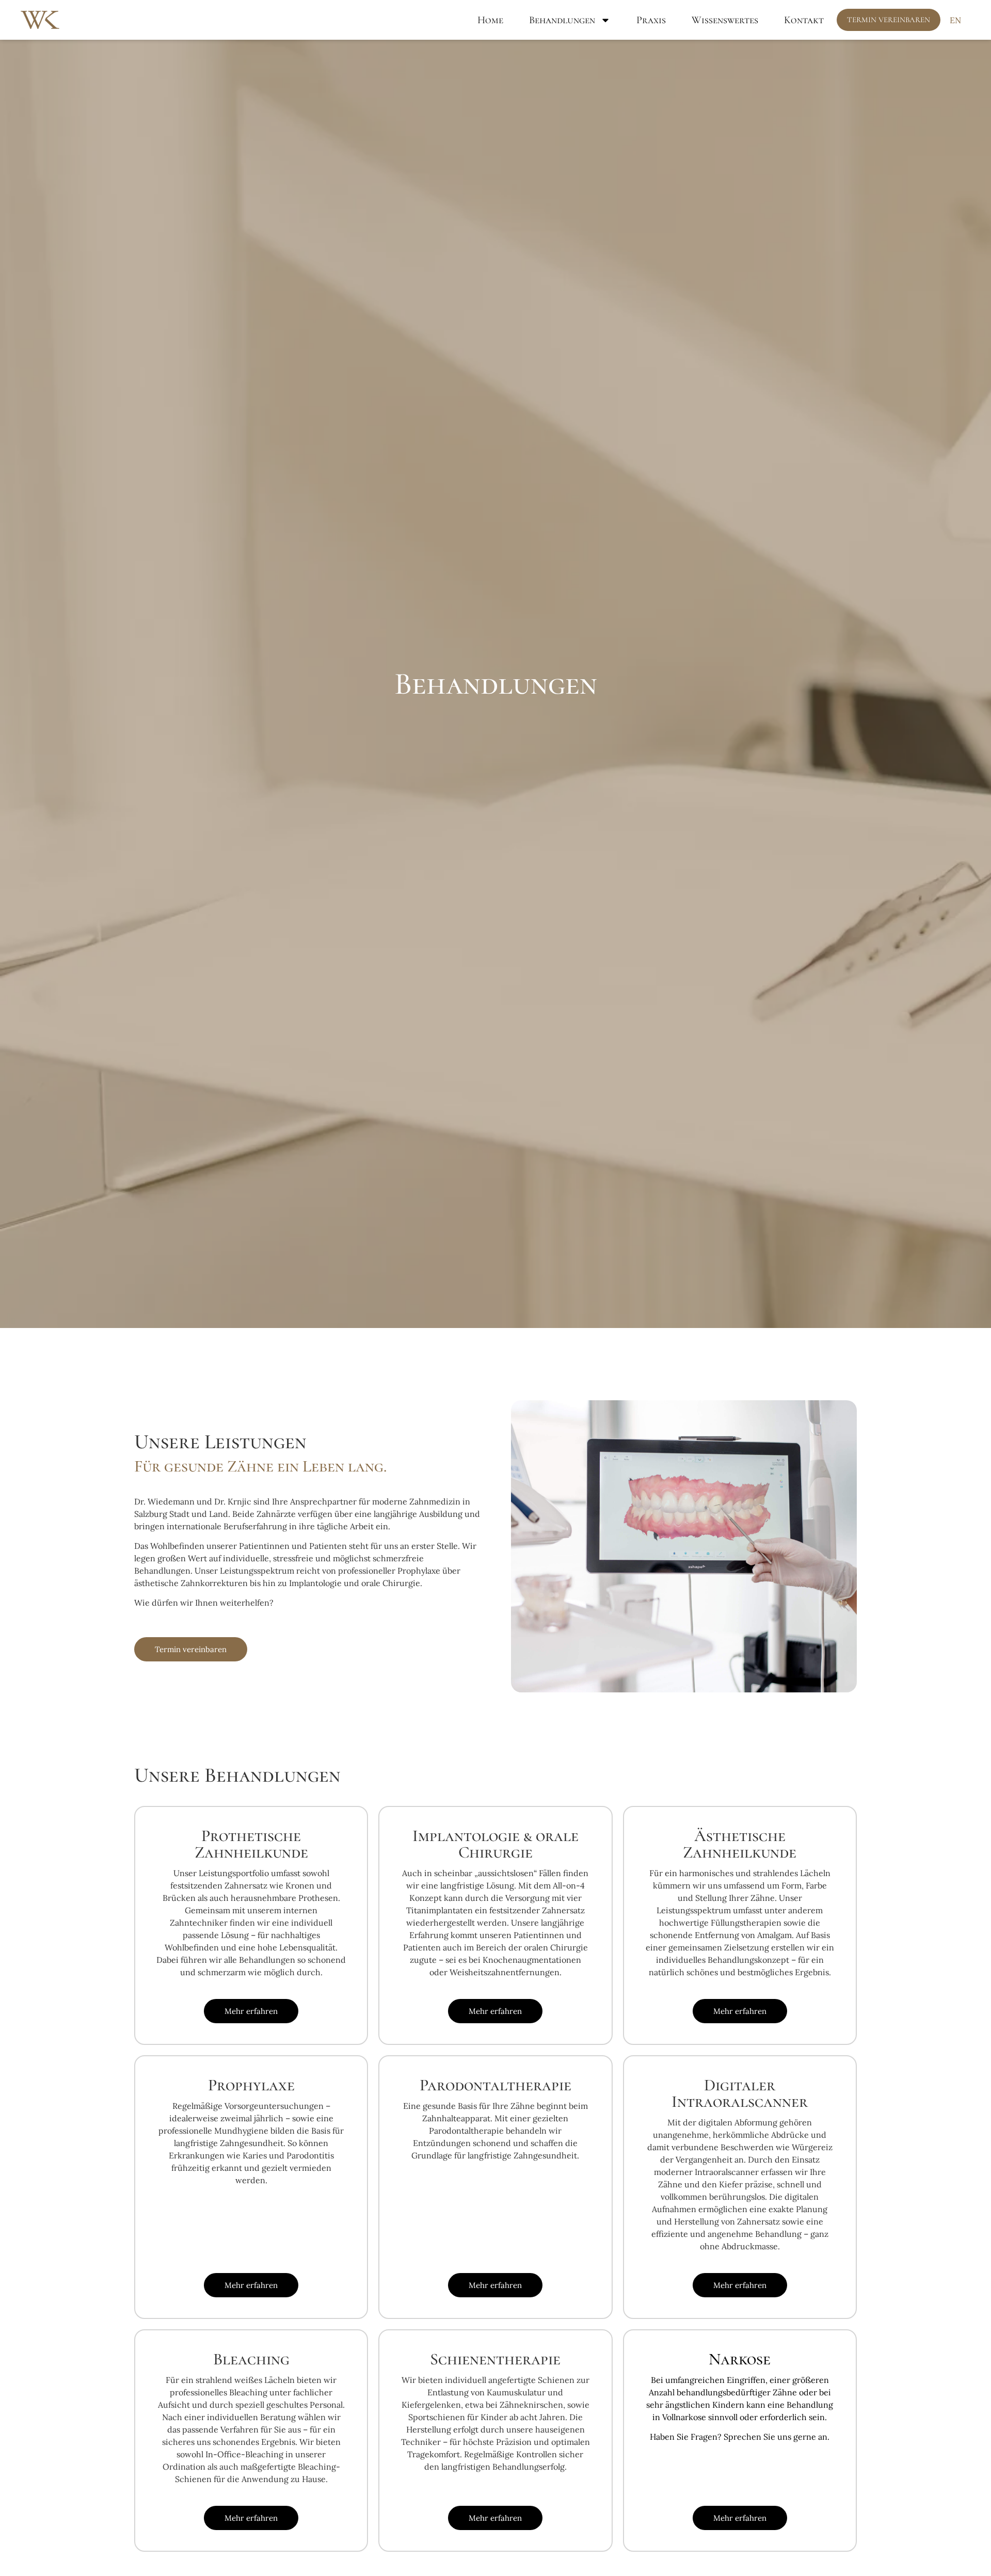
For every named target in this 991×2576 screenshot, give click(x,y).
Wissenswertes (725, 20)
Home (490, 20)
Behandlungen (562, 20)
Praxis (651, 20)
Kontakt (804, 20)
